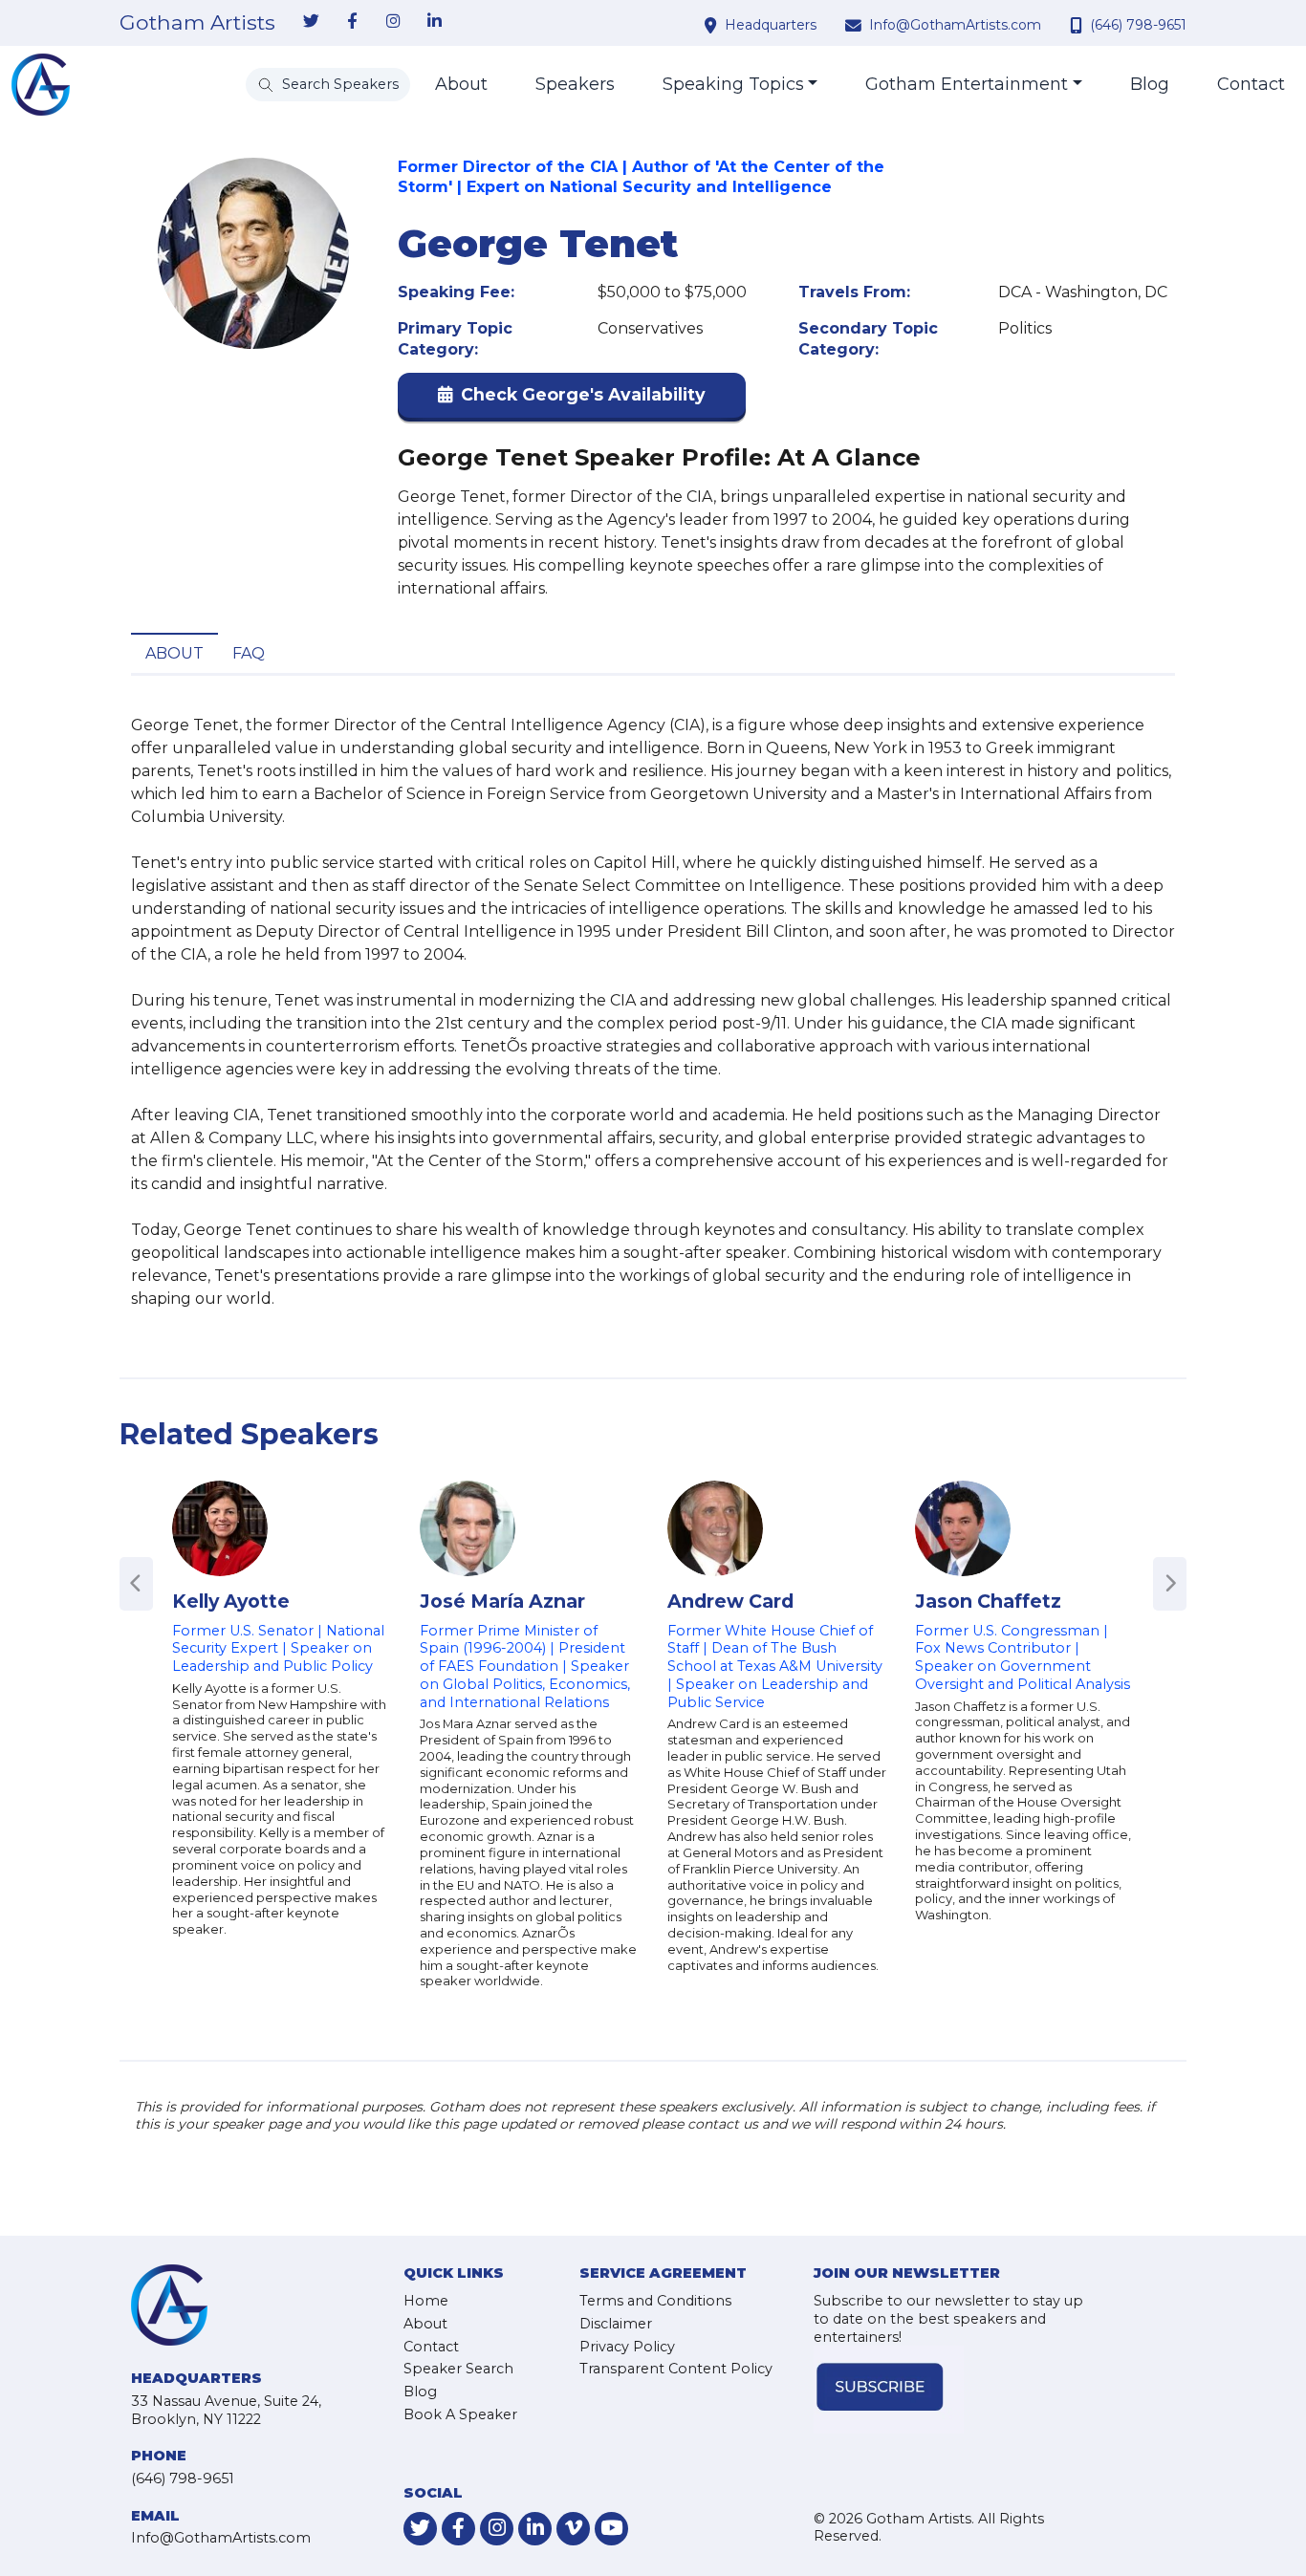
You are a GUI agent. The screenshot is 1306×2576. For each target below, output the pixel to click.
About (461, 84)
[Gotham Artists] (41, 85)
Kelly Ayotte (231, 1601)
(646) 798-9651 (1138, 25)
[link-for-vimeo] (573, 2529)
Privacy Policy (627, 2347)
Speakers (575, 84)
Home (426, 2301)
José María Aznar (502, 1601)
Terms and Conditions (655, 2301)
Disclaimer (616, 2324)
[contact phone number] (1078, 25)
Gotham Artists (197, 23)
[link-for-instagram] (393, 22)
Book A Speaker (460, 2414)
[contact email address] (856, 25)
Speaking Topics (733, 84)
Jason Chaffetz (988, 1601)
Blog (1150, 84)
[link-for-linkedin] (434, 22)
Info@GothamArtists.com (955, 25)
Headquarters (771, 25)
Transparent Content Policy (676, 2369)
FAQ (249, 653)
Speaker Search (458, 2369)
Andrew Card (730, 1601)
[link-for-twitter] (311, 22)
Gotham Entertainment (967, 84)
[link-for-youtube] (611, 2529)
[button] (572, 399)
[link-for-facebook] (352, 22)
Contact (1251, 84)
